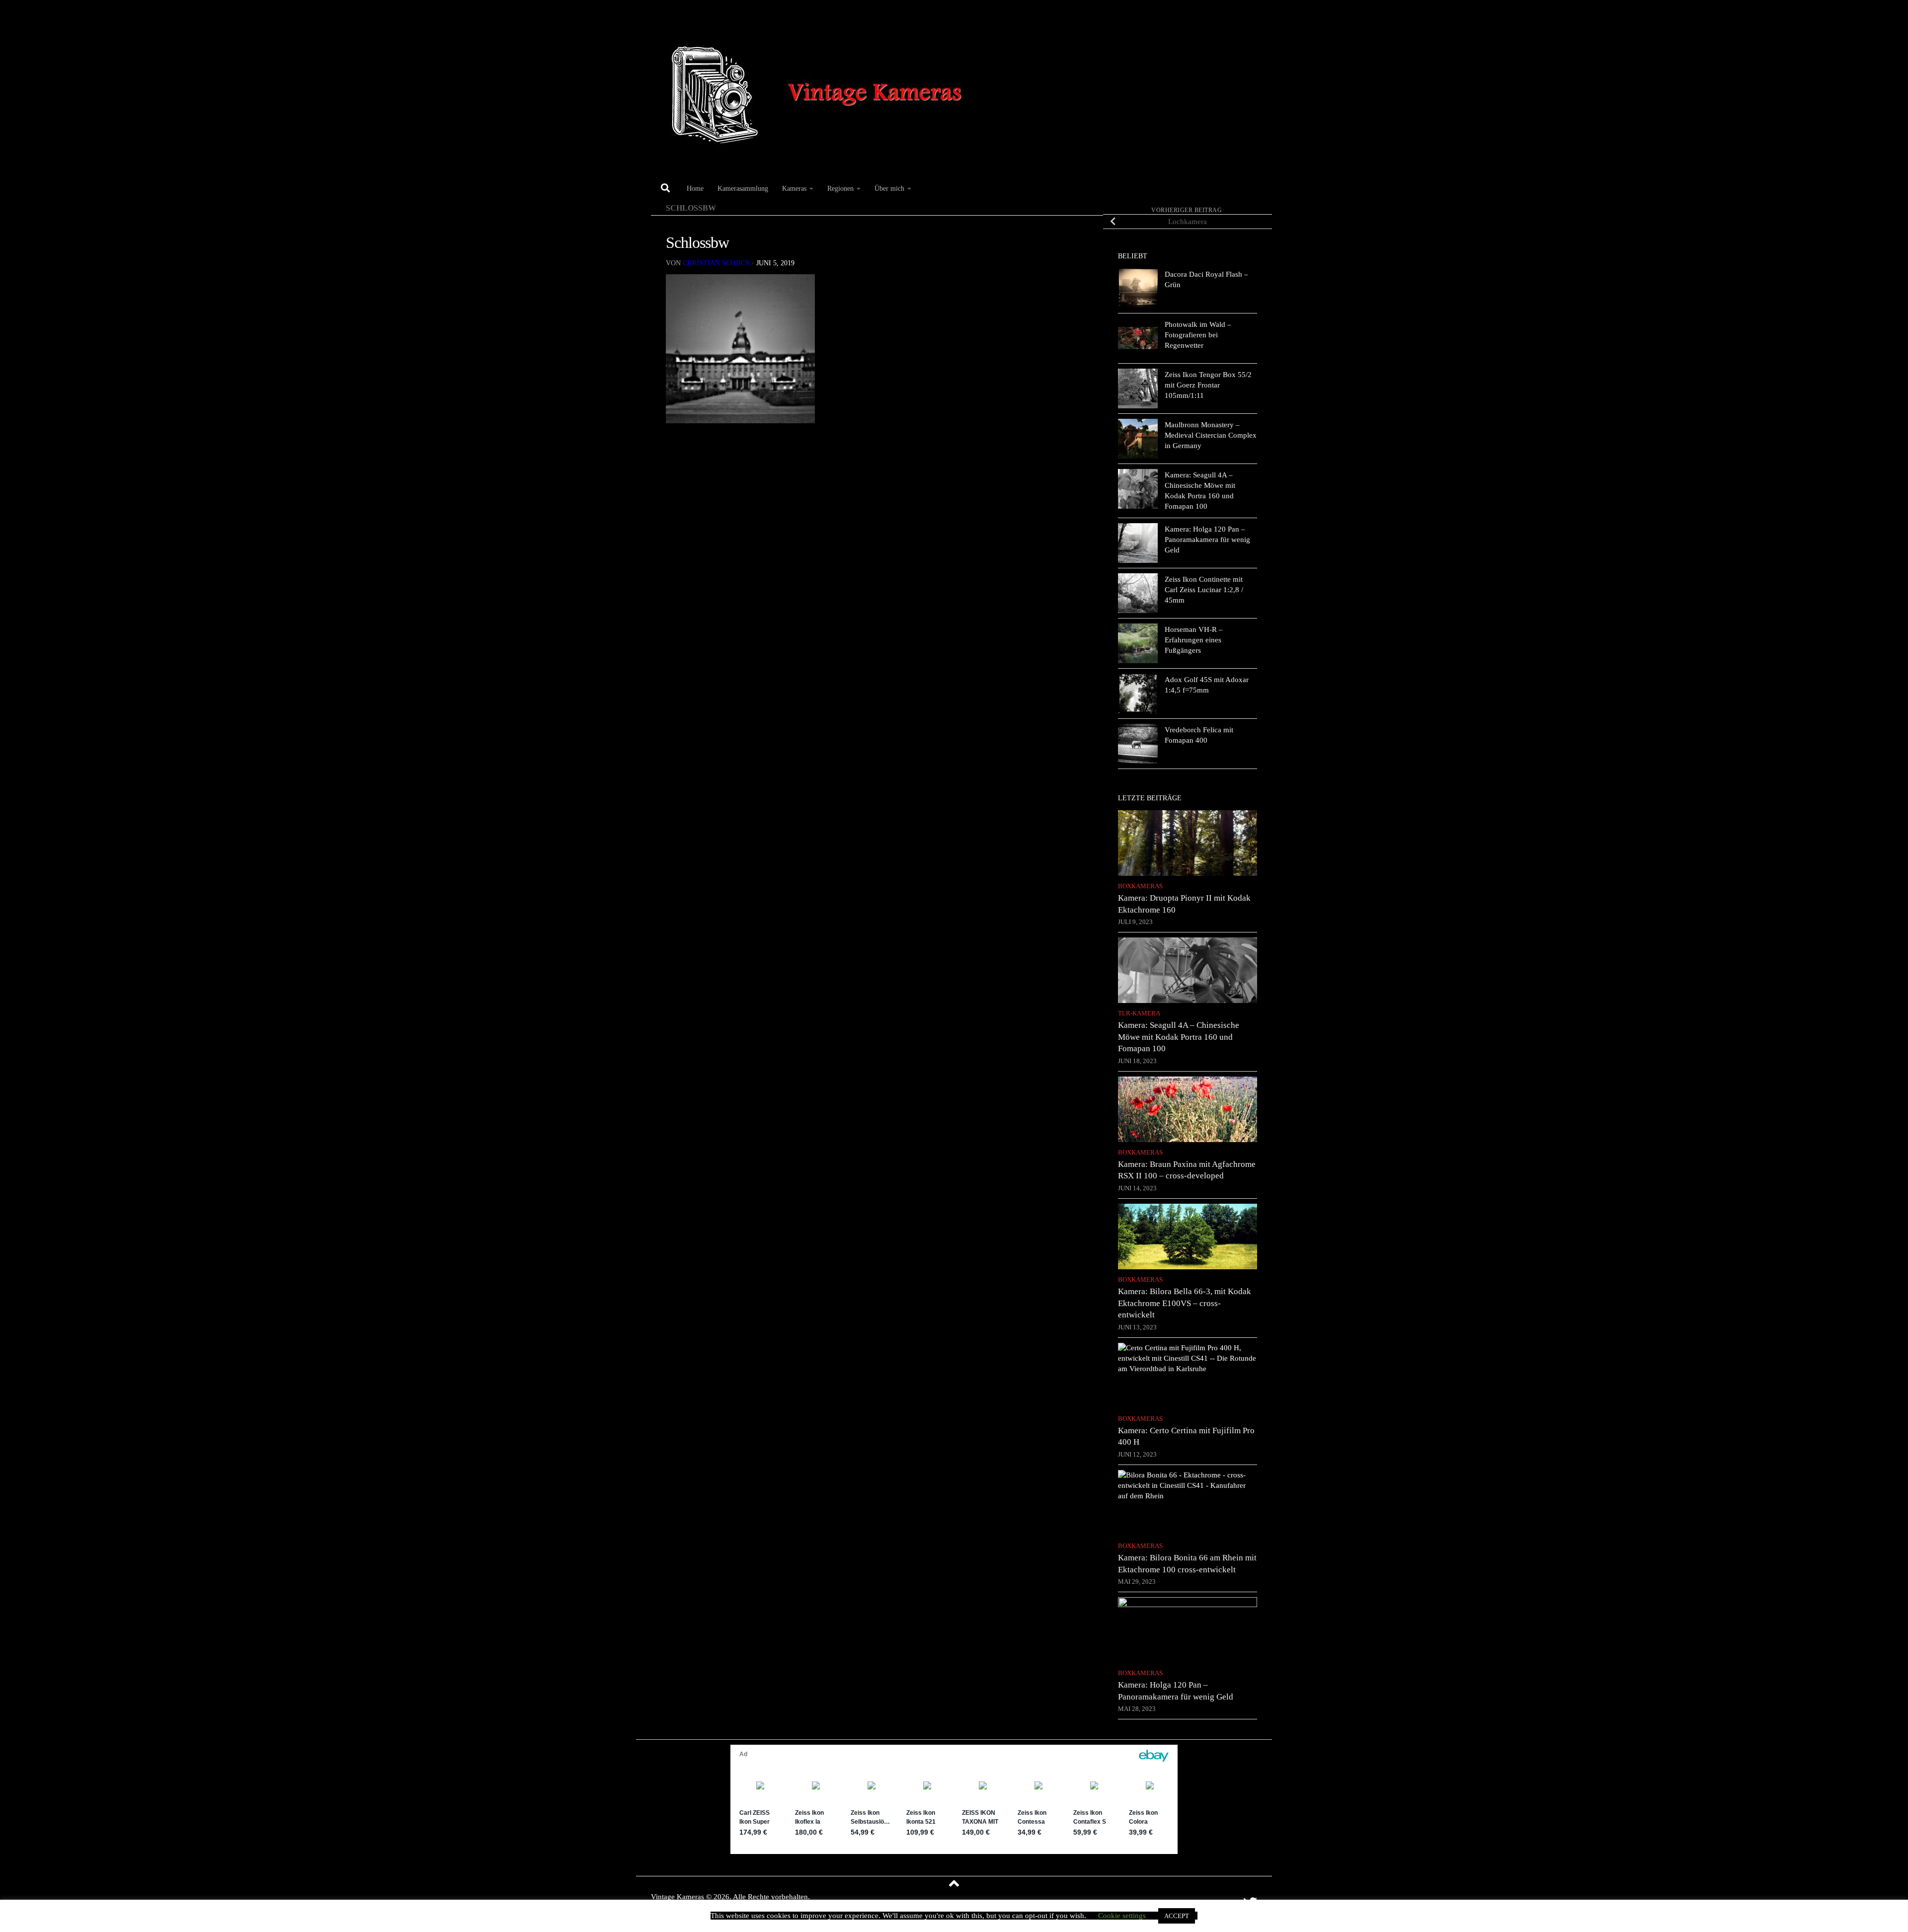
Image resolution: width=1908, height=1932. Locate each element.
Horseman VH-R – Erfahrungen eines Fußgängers (1194, 640)
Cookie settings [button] (1122, 1916)
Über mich (889, 188)
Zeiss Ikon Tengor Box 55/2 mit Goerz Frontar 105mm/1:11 (1208, 385)
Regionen (840, 188)
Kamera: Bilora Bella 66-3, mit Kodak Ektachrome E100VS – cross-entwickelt (1185, 1303)
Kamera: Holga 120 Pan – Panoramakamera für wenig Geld (1207, 540)
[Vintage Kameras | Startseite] (821, 88)
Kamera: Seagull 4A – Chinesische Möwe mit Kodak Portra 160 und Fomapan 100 (1179, 1037)
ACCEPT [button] (1177, 1916)
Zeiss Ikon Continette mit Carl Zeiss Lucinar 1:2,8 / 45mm (1204, 590)
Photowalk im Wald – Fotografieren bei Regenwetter (1198, 335)
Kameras (794, 188)
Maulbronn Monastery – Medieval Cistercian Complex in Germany (1211, 435)
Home (695, 188)
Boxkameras (1140, 886)
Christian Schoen (716, 263)
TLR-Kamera (1139, 1013)
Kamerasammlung (743, 188)
